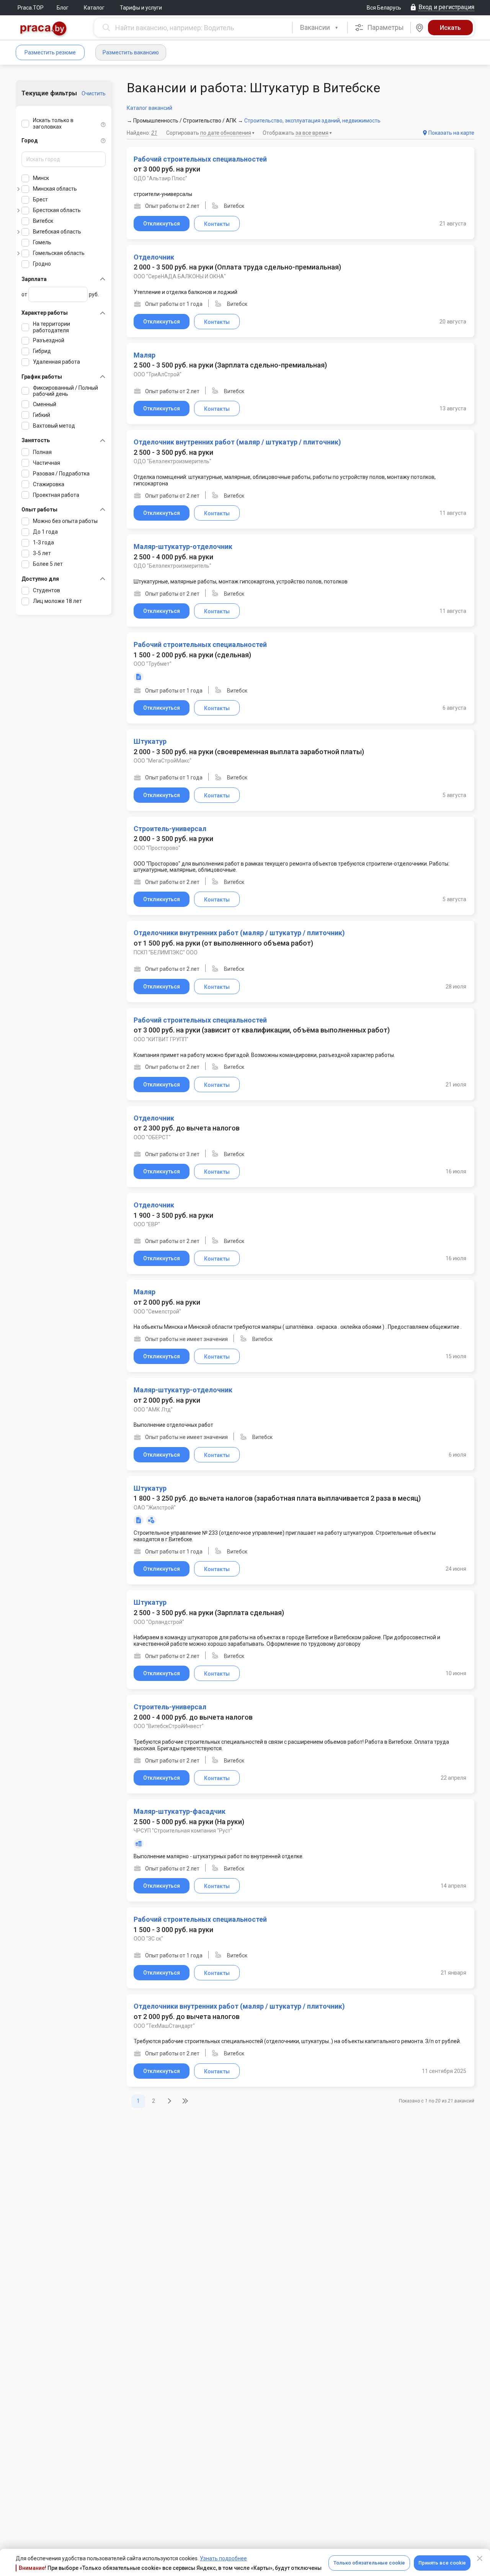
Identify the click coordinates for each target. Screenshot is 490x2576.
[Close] (480, 2558)
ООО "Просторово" (157, 848)
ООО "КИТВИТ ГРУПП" (161, 1039)
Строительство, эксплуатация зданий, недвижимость (312, 121)
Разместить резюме (50, 52)
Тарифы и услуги (141, 8)
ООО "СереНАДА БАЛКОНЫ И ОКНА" (180, 276)
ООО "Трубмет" (153, 664)
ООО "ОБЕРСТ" (152, 1137)
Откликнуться (162, 224)
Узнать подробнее (223, 2558)
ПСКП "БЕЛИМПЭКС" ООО (166, 952)
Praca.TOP (31, 8)
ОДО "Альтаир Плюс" (160, 178)
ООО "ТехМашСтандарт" (164, 2026)
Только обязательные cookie (369, 2563)
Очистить (94, 93)
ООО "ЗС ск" (148, 1939)
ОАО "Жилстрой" (155, 1508)
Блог (63, 8)
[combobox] (320, 28)
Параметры (385, 27)
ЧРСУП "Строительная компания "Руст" (183, 1831)
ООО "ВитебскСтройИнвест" (169, 1726)
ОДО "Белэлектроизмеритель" (172, 461)
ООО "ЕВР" (147, 1224)
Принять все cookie (442, 2563)
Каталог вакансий (149, 108)
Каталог (94, 8)
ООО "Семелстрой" (157, 1312)
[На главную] (44, 29)
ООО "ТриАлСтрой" (158, 374)
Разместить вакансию (131, 52)
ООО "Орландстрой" (159, 1622)
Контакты (217, 224)
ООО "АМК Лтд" (153, 1410)
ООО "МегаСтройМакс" (163, 761)
